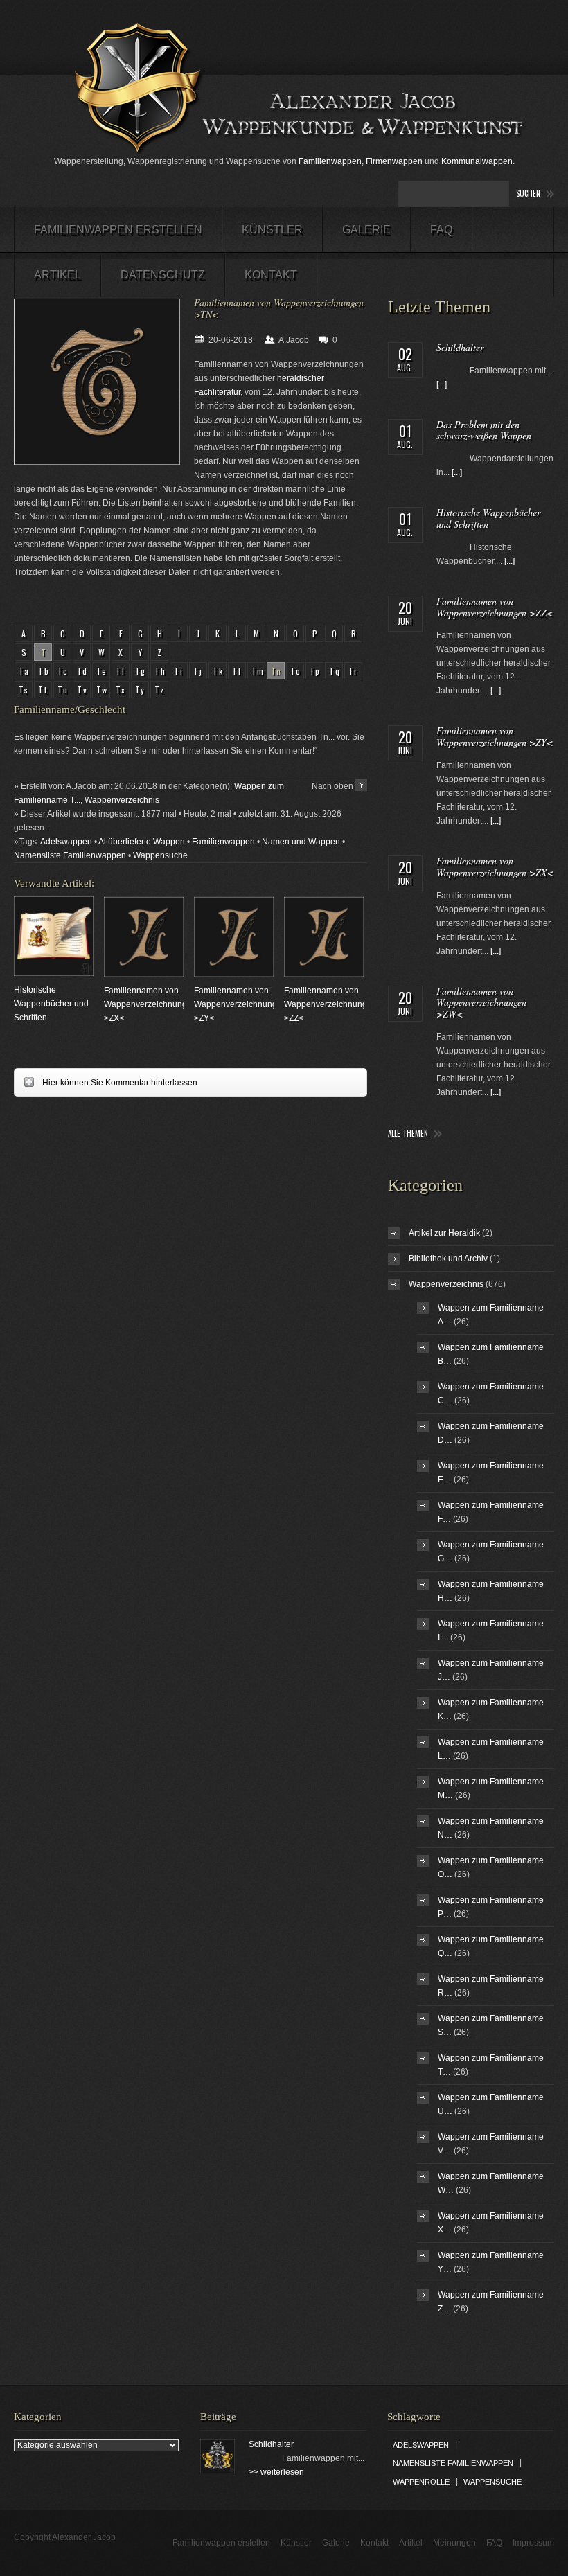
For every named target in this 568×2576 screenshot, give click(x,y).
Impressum (533, 2543)
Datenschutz (163, 275)
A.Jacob (294, 340)
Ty (141, 690)
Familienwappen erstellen (118, 230)
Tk (219, 671)
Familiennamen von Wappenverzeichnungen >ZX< (150, 1004)
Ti (179, 671)
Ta (25, 671)
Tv (83, 690)
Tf (121, 671)
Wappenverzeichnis (122, 800)
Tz (160, 690)
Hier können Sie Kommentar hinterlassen (106, 1082)
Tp (316, 671)
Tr (354, 671)
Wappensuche (160, 855)
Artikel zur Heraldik (444, 1233)
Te (102, 671)
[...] (442, 384)
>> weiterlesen (276, 2472)
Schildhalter (460, 347)
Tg (141, 671)
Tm (258, 671)
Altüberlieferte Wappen (142, 842)
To (296, 671)
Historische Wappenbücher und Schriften (51, 1004)
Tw (103, 690)
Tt (43, 690)
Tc (63, 671)
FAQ (441, 230)
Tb (44, 671)
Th (161, 671)
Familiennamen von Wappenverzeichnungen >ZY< (240, 1004)
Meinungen (454, 2543)
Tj (198, 671)
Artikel (57, 275)
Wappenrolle (421, 2482)
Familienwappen (330, 161)
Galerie (366, 230)
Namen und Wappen (301, 842)
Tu (63, 690)
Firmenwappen (394, 161)
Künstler (272, 230)
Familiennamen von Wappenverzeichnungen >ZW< (481, 1003)
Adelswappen (66, 842)
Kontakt (271, 275)
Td (83, 671)
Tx (121, 690)
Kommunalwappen (477, 161)
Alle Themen (408, 1134)
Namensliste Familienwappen (70, 855)
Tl (237, 671)
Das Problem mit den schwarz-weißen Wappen (484, 430)
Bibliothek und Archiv (448, 1259)
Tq (335, 671)
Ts (24, 690)
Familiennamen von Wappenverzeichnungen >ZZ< (330, 1004)
